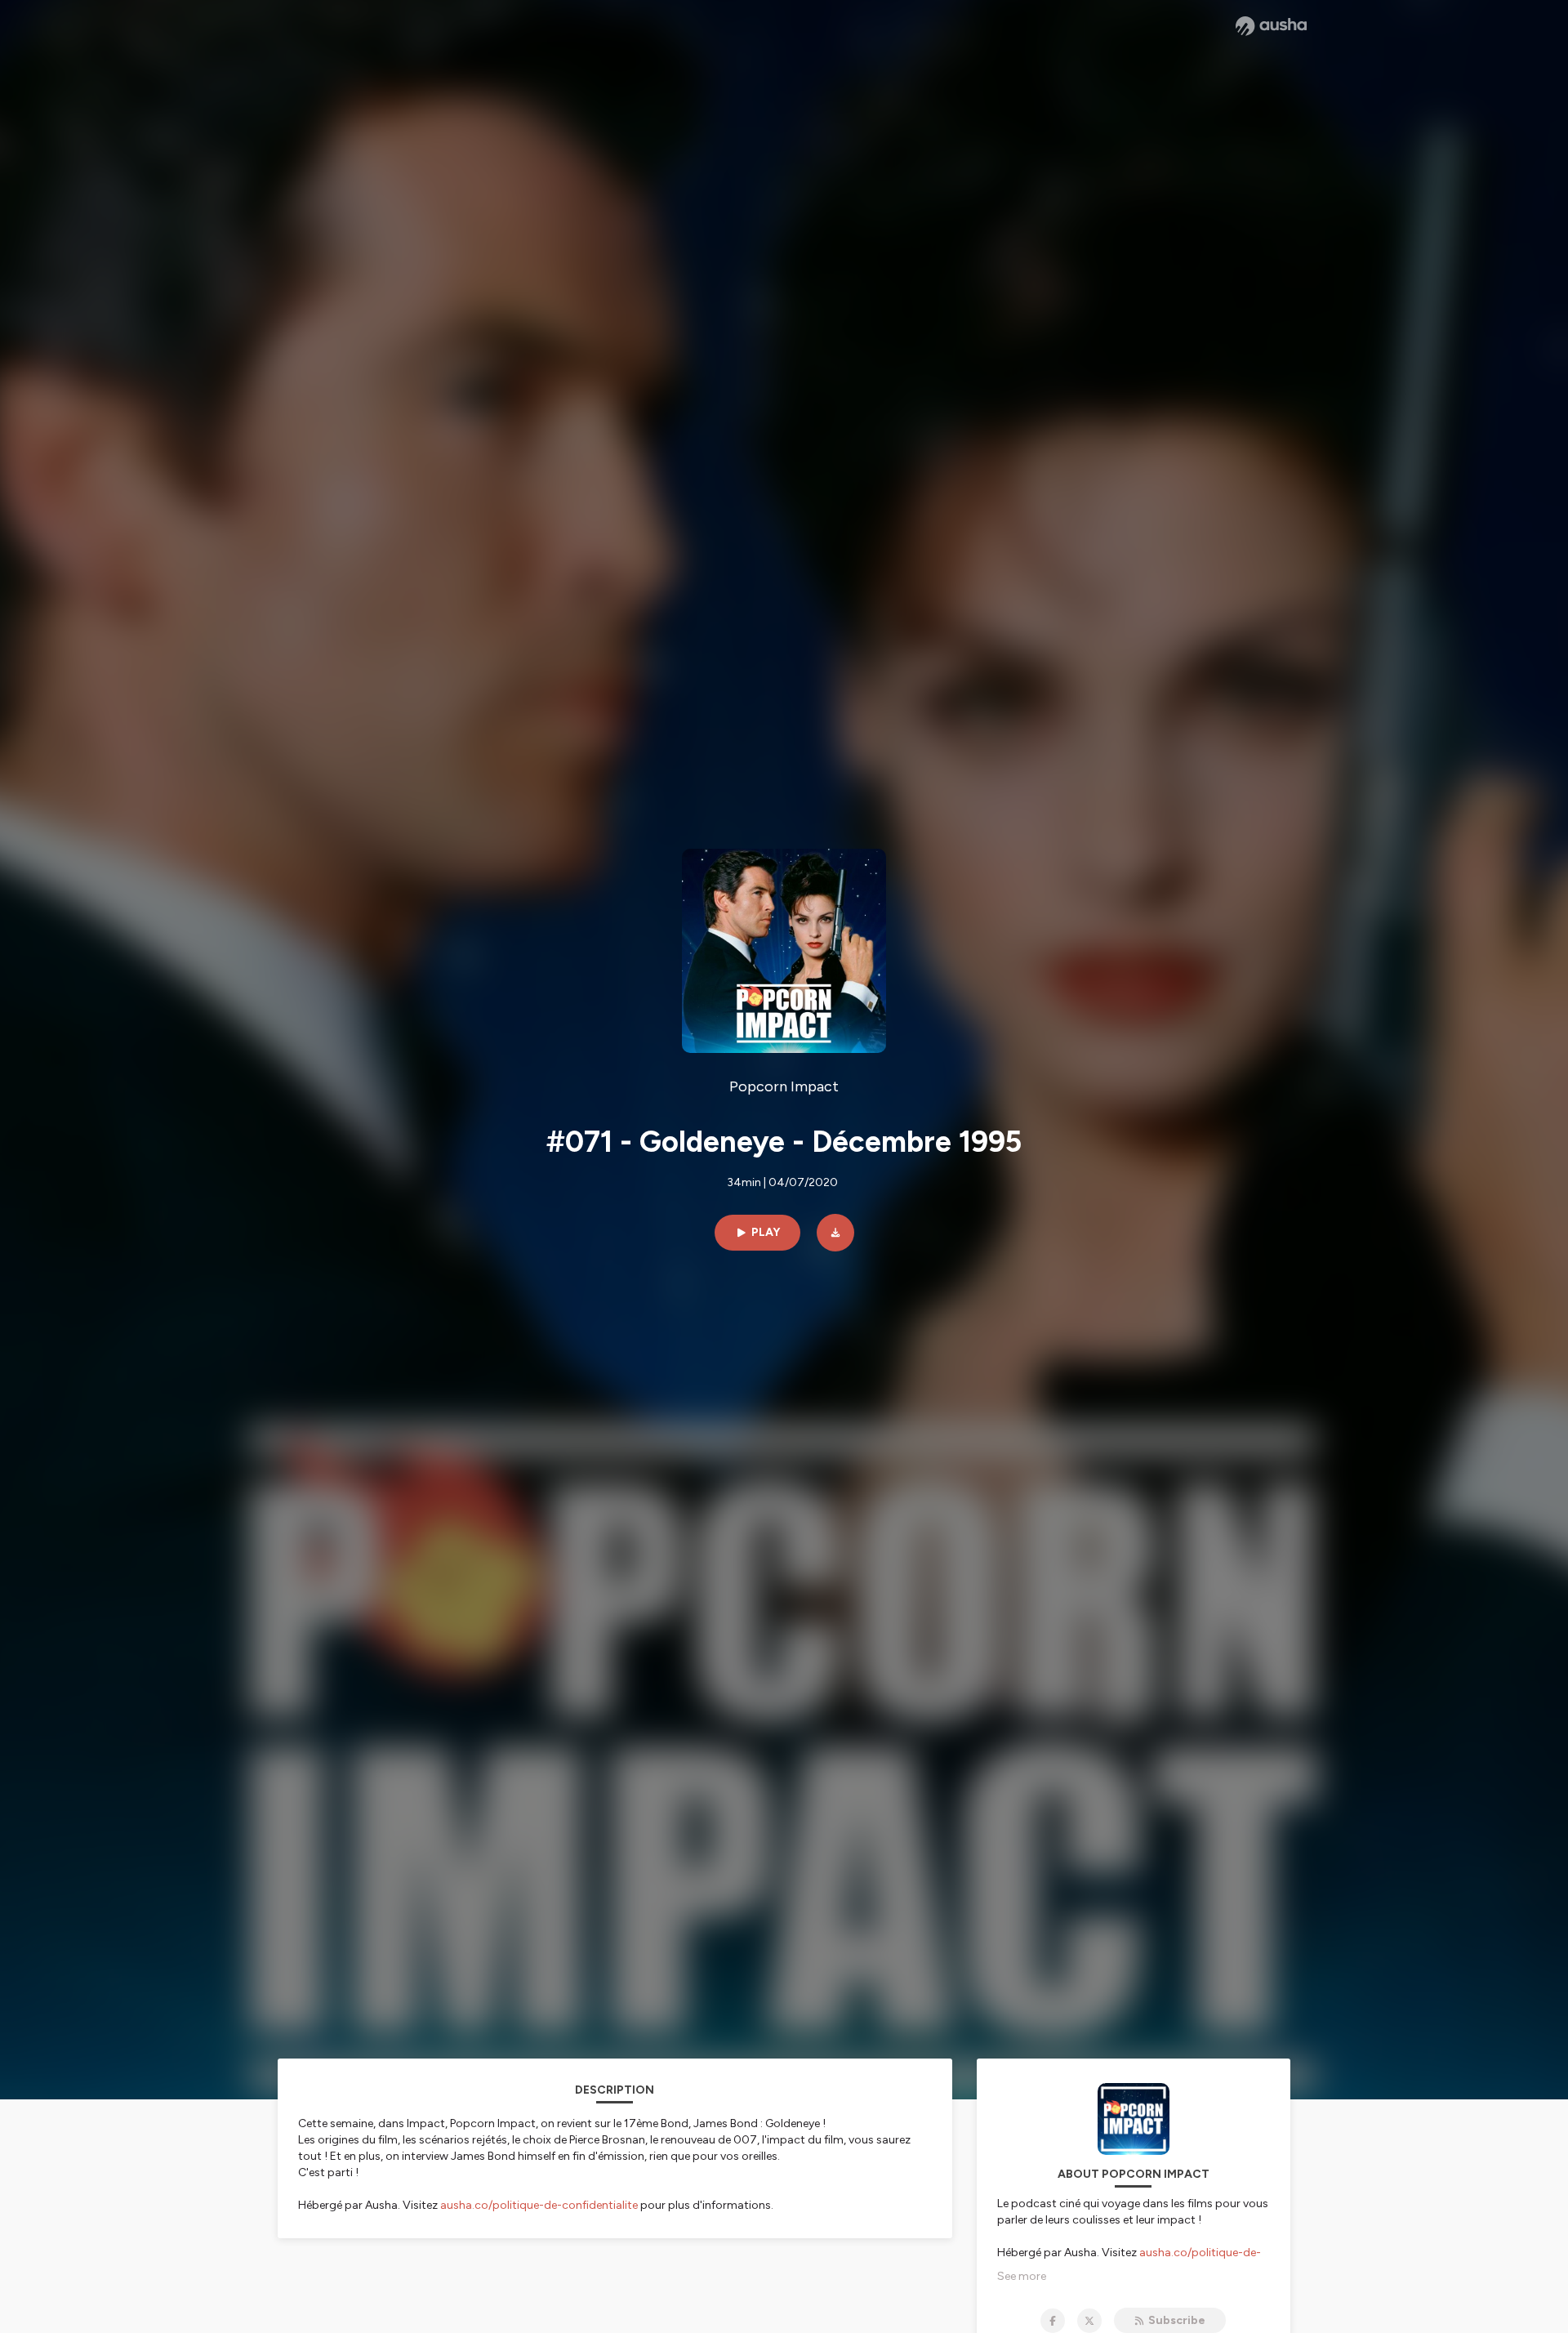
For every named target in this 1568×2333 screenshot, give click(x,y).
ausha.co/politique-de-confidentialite (539, 2205)
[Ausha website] (1271, 26)
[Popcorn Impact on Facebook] (1053, 2321)
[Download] (835, 1233)
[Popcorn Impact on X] (1089, 2321)
